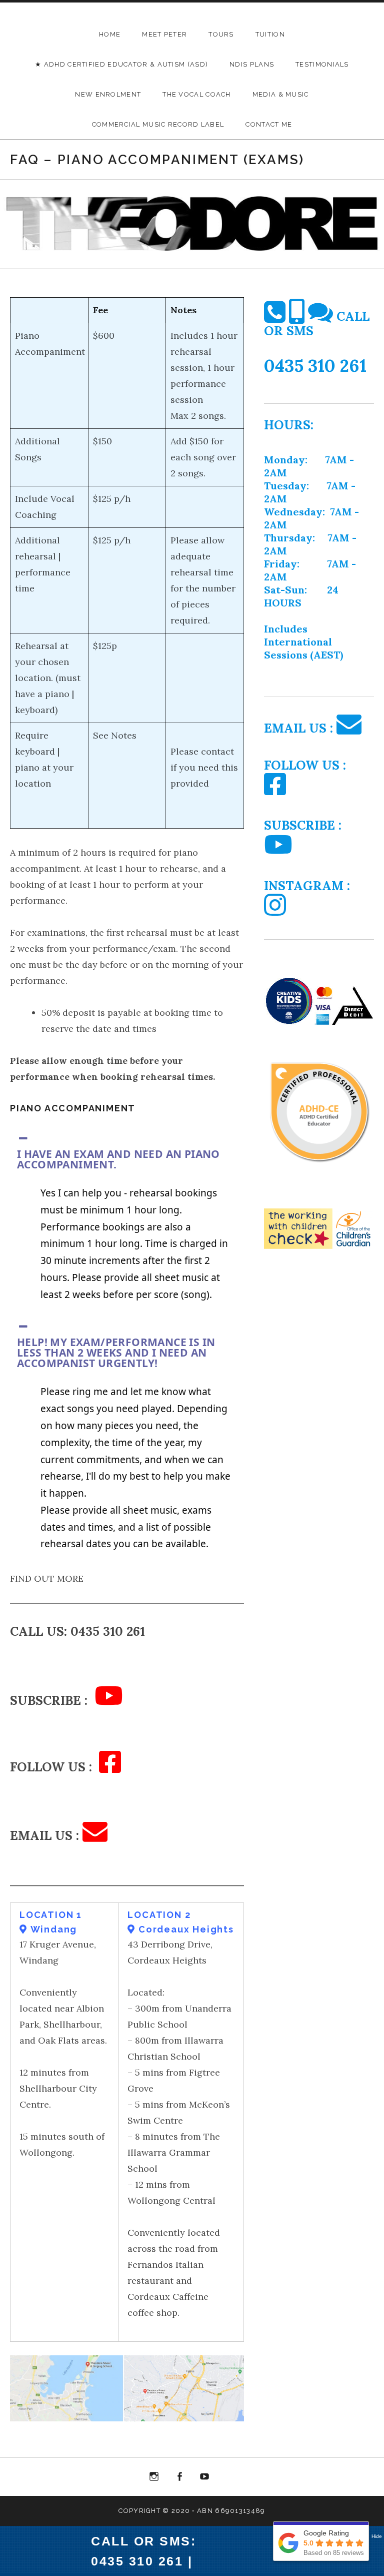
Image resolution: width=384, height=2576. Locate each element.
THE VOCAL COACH (197, 94)
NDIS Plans (252, 64)
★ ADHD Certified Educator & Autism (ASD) (121, 64)
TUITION (270, 34)
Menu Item (154, 2479)
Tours (221, 34)
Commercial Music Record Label (158, 124)
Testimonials (322, 64)
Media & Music (281, 94)
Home (110, 34)
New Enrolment (108, 94)
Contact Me (269, 124)
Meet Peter (164, 34)
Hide (377, 2536)
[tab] (127, 1152)
